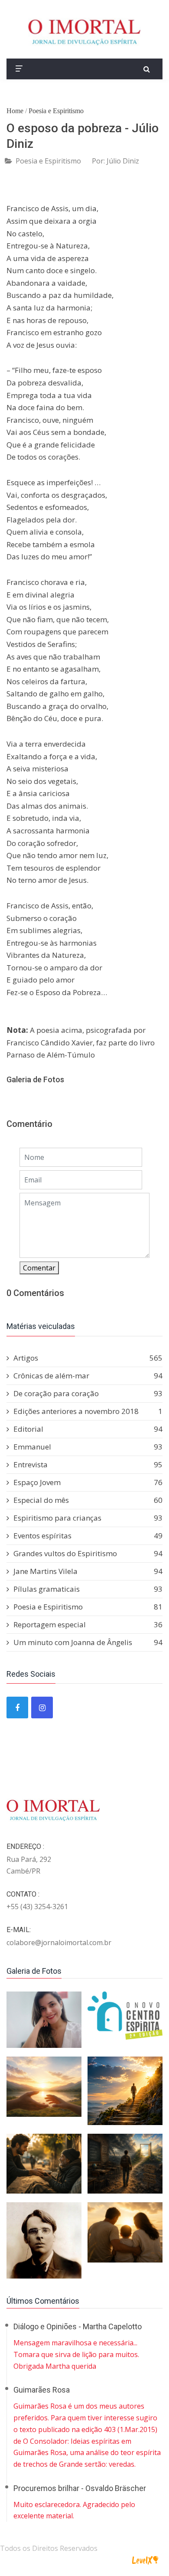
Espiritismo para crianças (88, 1518)
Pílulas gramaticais (88, 1589)
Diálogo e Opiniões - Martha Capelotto (78, 2326)
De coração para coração (88, 1393)
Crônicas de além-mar (88, 1376)
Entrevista (88, 1464)
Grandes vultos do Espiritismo (88, 1553)
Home (15, 111)
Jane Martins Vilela (88, 1571)
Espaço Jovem (88, 1482)
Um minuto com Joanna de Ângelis (88, 1642)
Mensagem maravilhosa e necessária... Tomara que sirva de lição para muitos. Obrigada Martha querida (76, 2354)
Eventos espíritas (88, 1536)
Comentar (39, 1268)
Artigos (88, 1358)
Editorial (88, 1429)
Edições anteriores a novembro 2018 (88, 1411)
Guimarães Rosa (42, 2390)
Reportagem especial (88, 1624)
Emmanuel (88, 1447)
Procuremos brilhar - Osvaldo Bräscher (80, 2488)
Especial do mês (88, 1500)
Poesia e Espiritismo (56, 111)
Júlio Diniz (123, 161)
